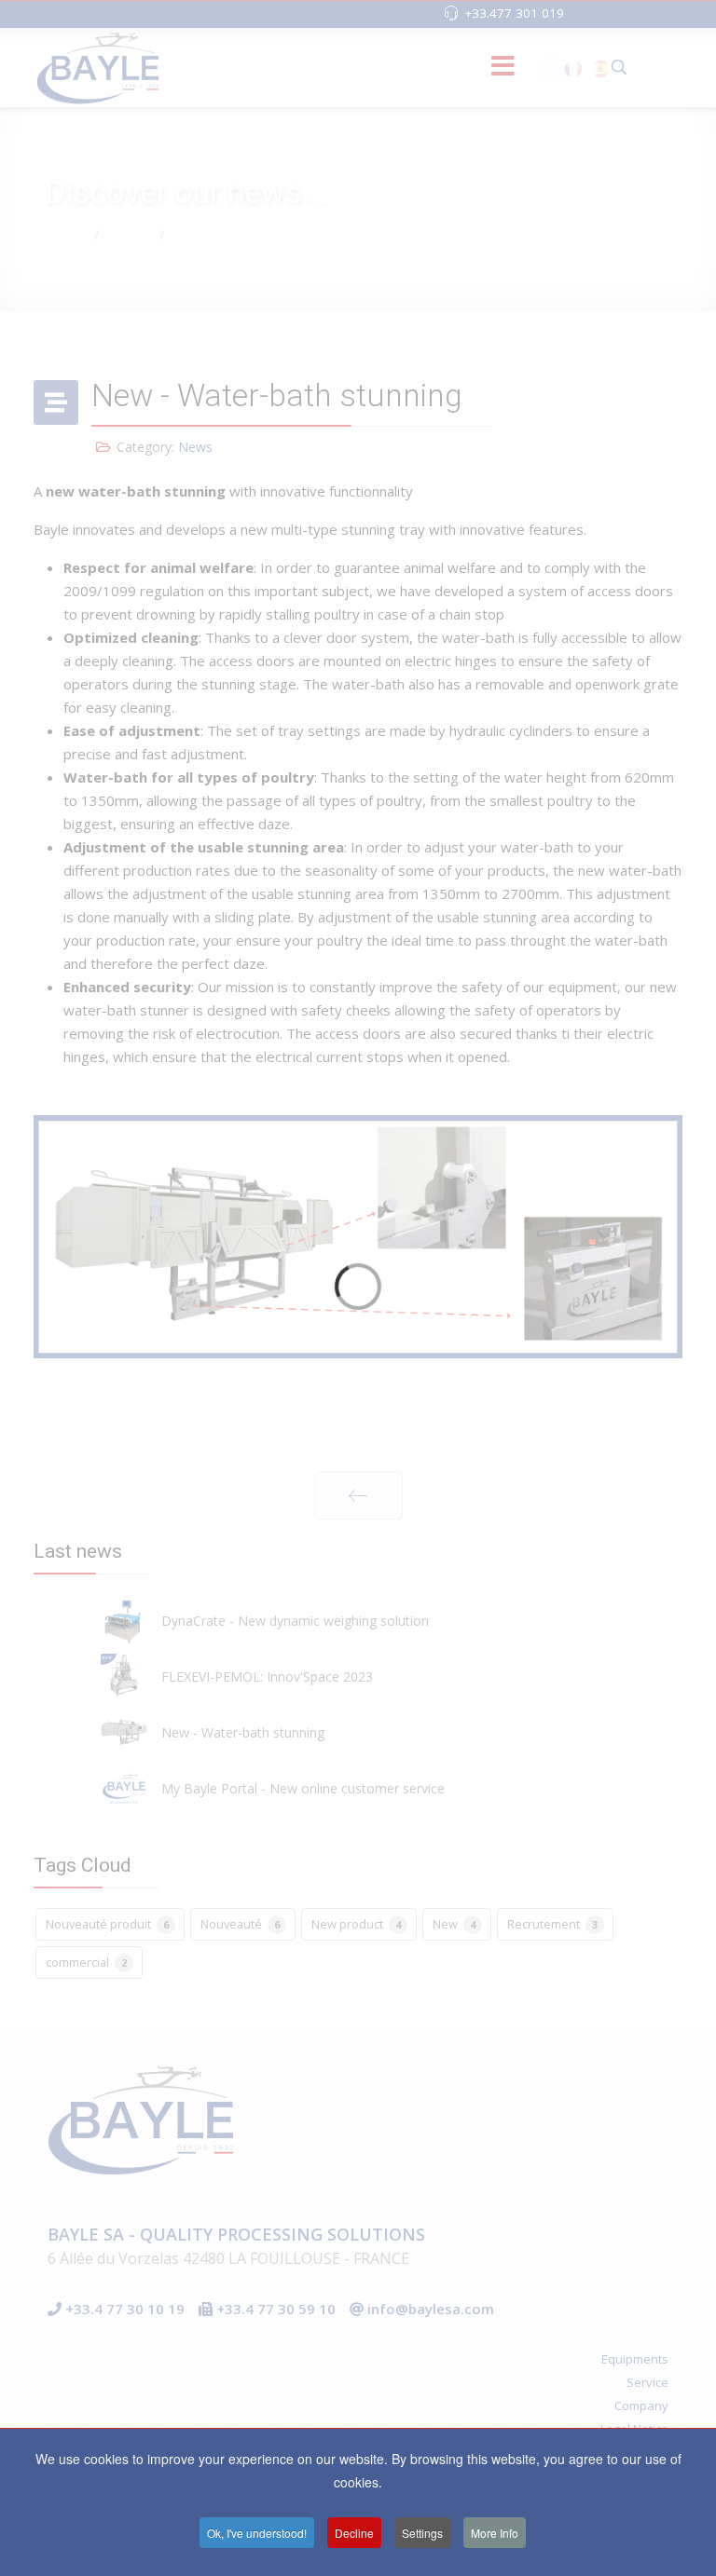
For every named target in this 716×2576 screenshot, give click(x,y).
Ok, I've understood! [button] (257, 2533)
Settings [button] (422, 2533)
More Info (495, 2533)
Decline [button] (354, 2533)
